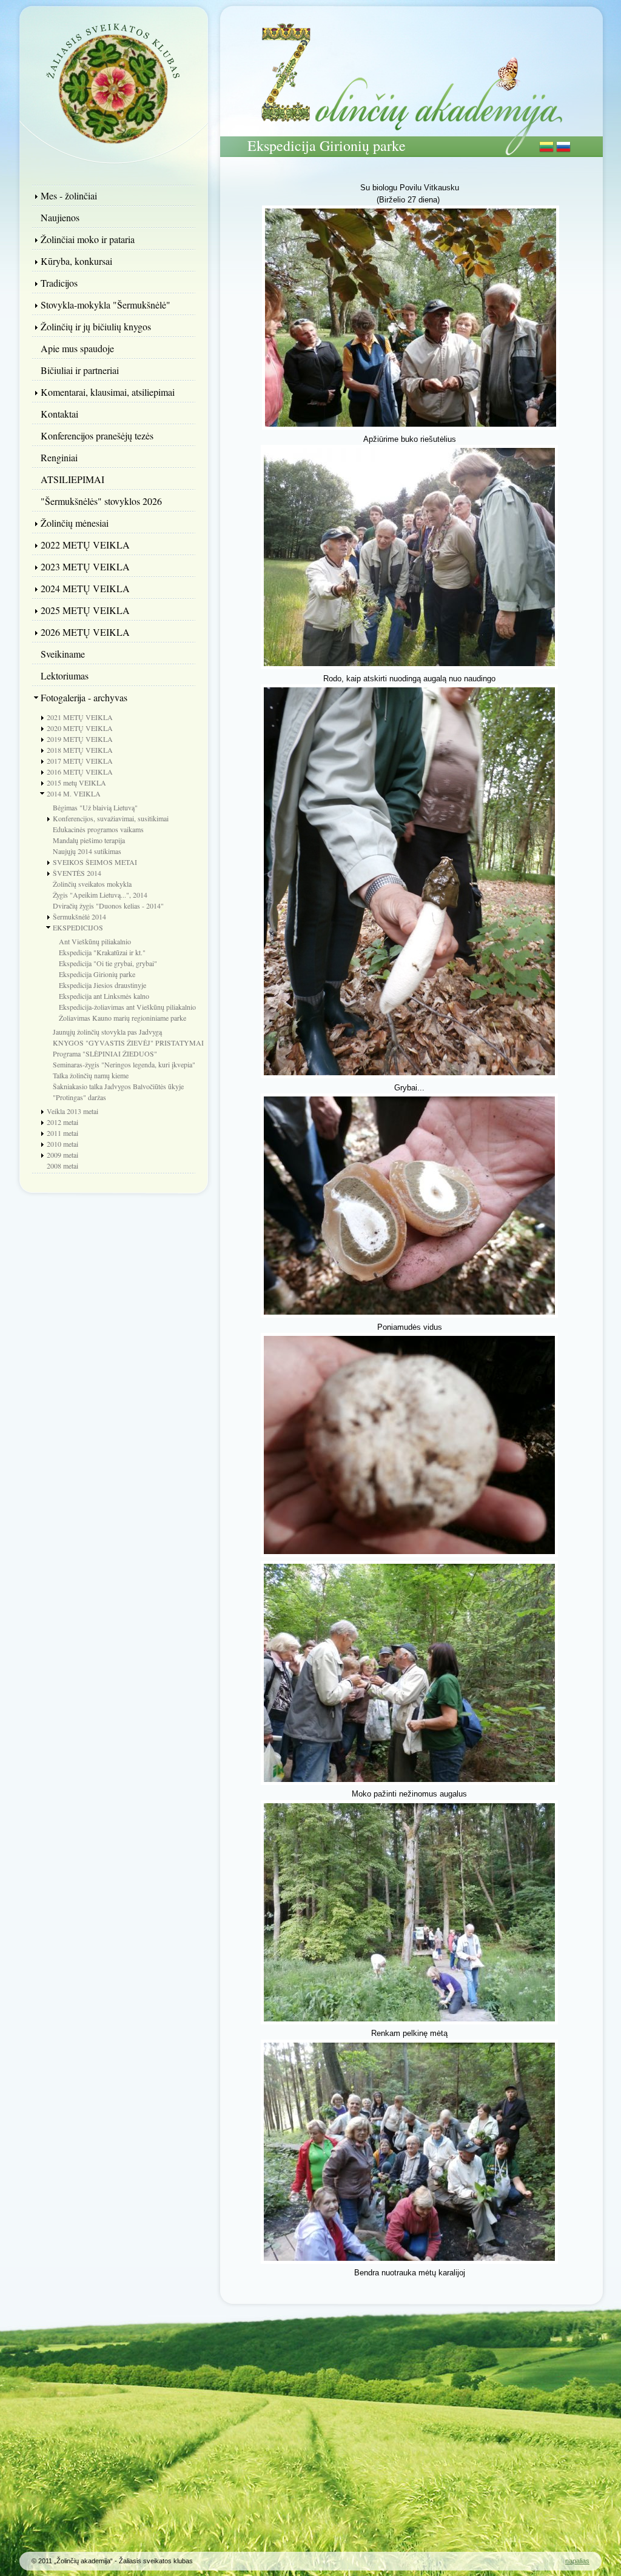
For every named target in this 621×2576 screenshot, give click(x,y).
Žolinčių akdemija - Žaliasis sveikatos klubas (113, 82)
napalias (577, 2561)
